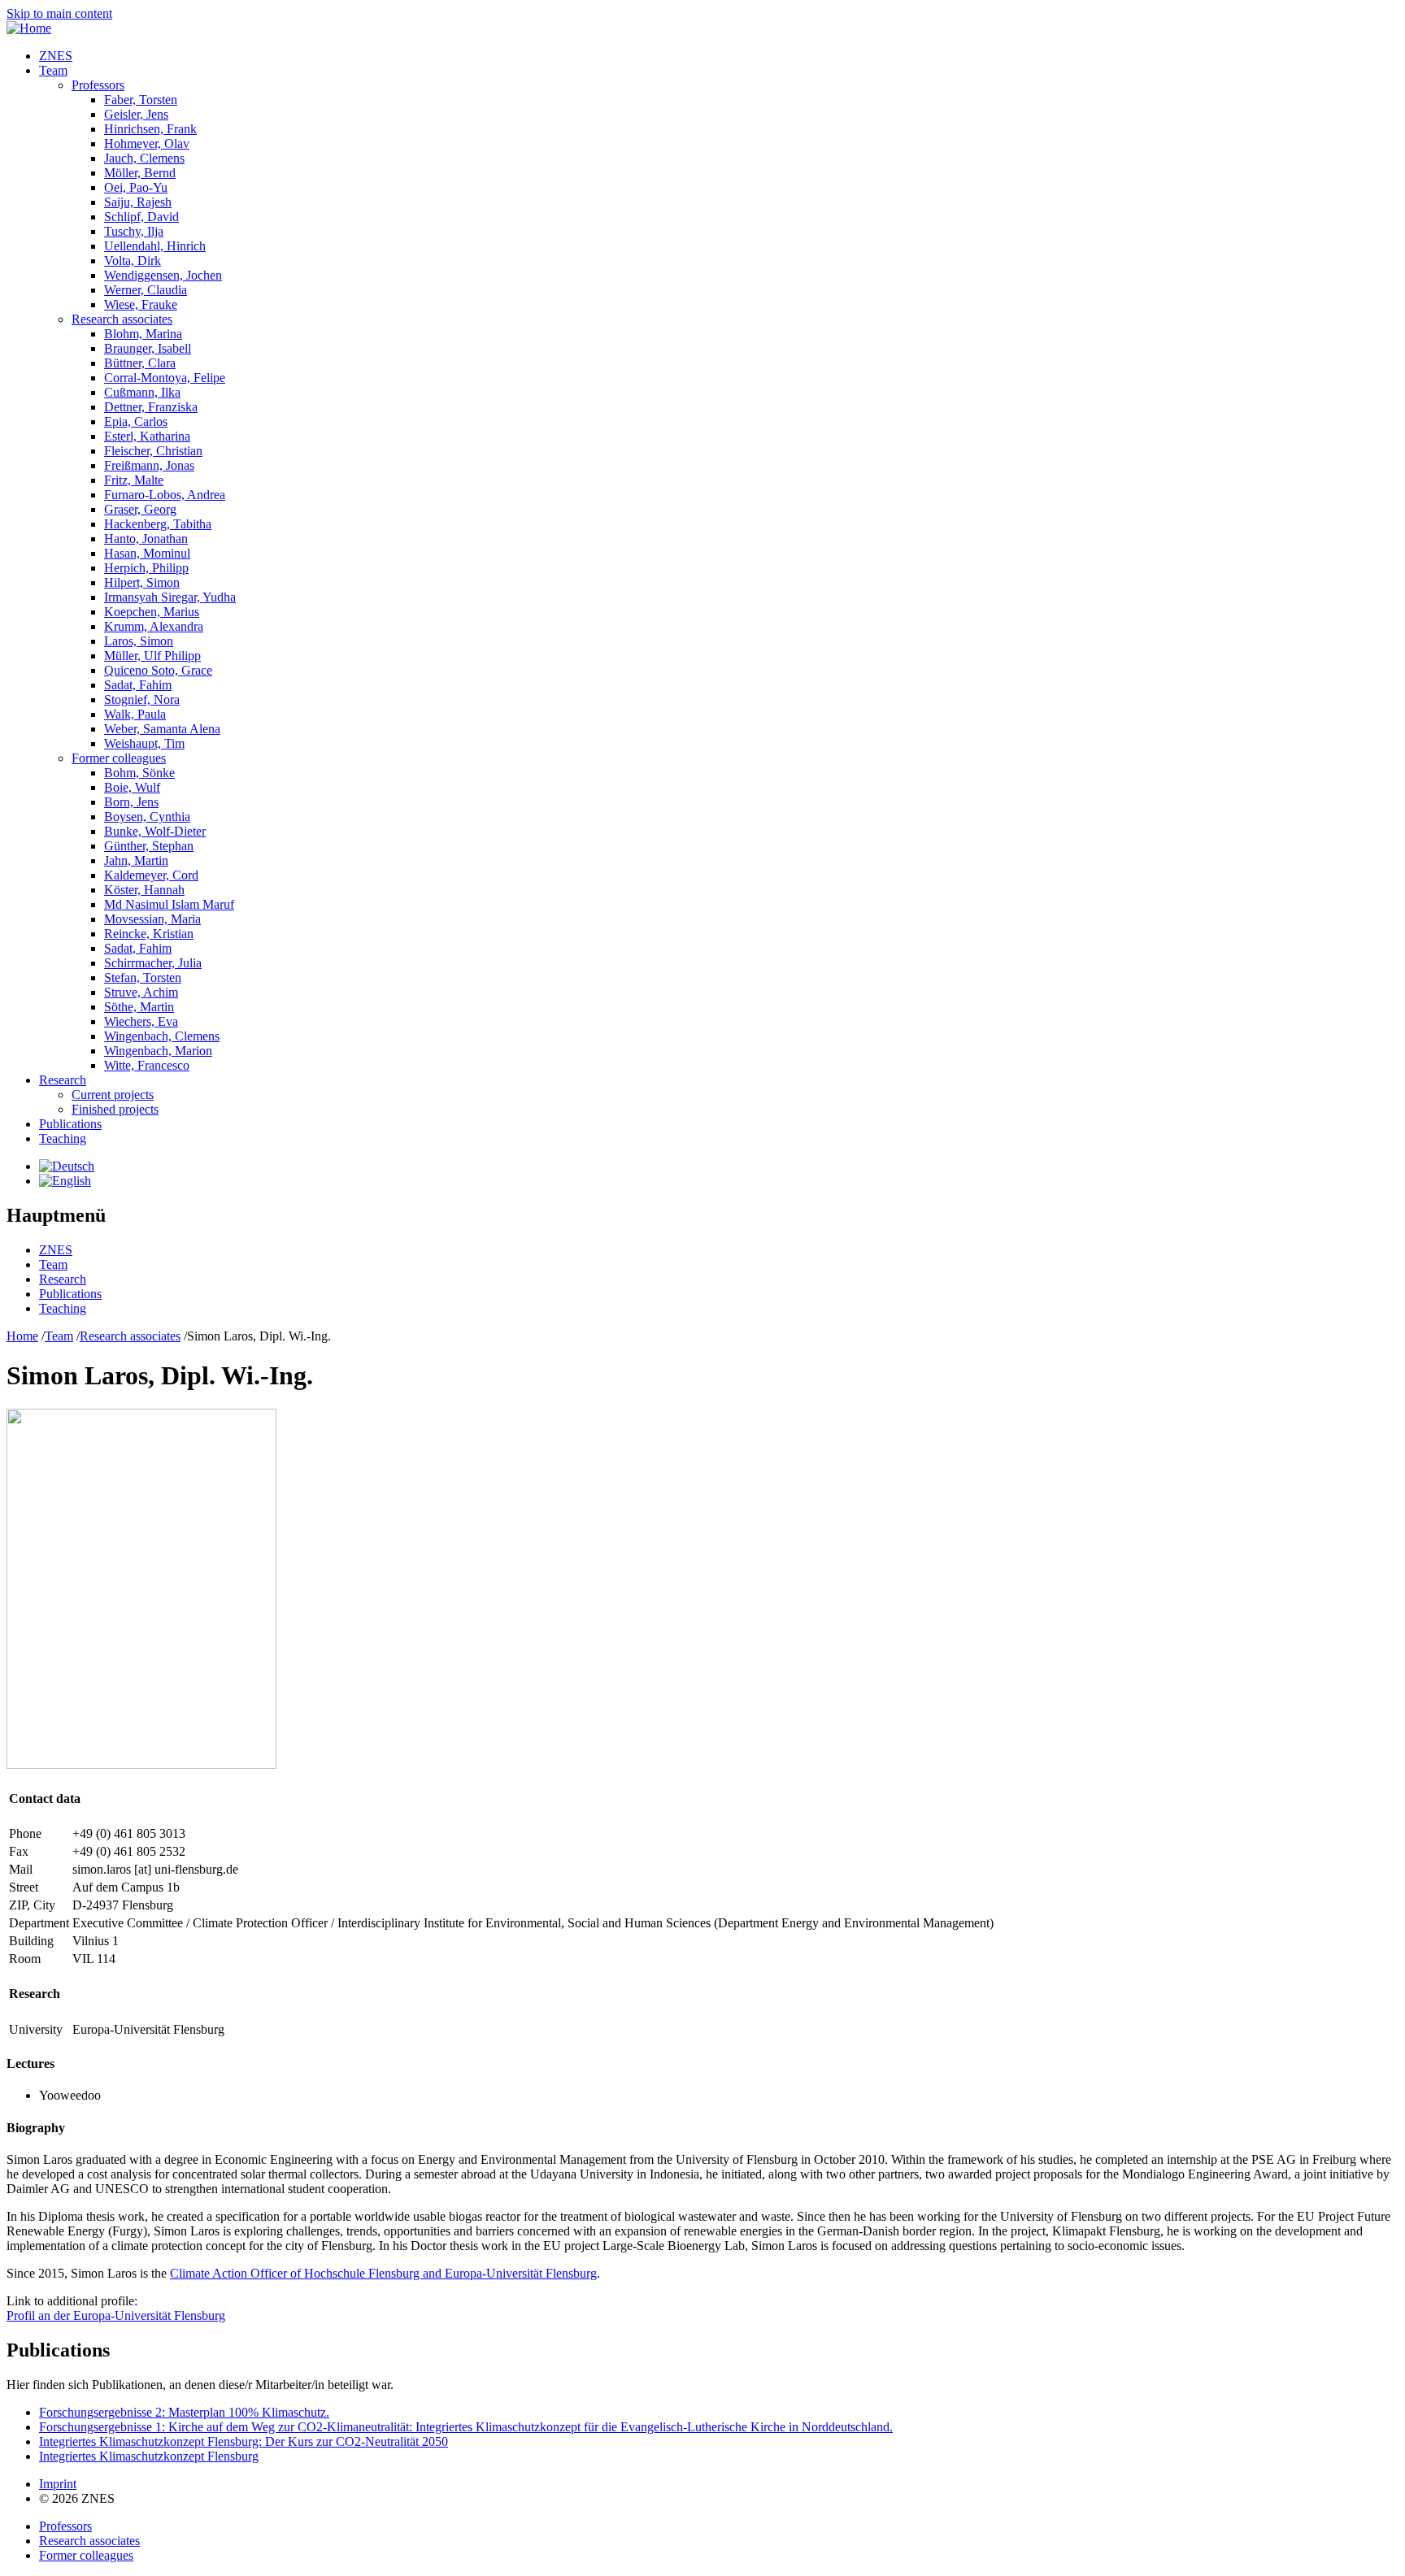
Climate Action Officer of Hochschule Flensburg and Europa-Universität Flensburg (383, 2273)
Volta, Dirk (133, 261)
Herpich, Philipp (146, 568)
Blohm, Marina (143, 334)
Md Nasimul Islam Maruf (169, 904)
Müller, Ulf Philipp (152, 656)
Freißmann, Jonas (149, 465)
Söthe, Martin (139, 1007)
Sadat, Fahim (138, 685)
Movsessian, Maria (152, 919)
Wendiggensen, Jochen (163, 275)
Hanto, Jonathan (146, 539)
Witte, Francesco (147, 1065)
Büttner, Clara (140, 363)
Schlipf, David (141, 217)
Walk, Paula (135, 714)
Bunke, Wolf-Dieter (155, 831)
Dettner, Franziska (151, 407)
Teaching (63, 1138)
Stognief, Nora (142, 699)
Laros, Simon (139, 641)
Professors (98, 85)
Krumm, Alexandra (154, 626)
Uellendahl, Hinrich (155, 246)
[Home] (29, 28)
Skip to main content (59, 13)
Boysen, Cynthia (147, 817)
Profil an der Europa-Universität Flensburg (116, 2315)
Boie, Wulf (132, 787)
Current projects (113, 1095)
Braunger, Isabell (148, 348)
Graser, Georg (140, 509)
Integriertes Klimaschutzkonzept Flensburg (149, 2456)
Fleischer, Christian (153, 451)
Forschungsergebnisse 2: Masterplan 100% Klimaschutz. (184, 2412)
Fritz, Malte (134, 480)
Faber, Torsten (141, 100)
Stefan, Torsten (143, 977)
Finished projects (115, 1109)
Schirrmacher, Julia (153, 963)
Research (63, 1080)
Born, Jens (131, 802)
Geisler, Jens (136, 114)
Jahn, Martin (136, 860)
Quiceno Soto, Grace (158, 670)
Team (53, 70)
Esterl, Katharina (147, 436)
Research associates (122, 319)
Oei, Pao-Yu (136, 187)
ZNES (56, 56)
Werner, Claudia (146, 290)
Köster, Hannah (144, 890)
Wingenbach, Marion (158, 1051)
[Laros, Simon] (67, 1166)
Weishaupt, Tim (144, 743)
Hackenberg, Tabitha (158, 524)
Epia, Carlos (136, 421)
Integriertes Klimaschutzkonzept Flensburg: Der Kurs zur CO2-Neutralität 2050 (244, 2441)
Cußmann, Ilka (142, 392)
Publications (70, 1124)
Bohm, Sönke (139, 773)
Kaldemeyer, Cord (151, 875)
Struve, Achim (141, 992)
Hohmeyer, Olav (147, 143)
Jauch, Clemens (144, 158)
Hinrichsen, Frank (150, 129)
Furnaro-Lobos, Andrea (165, 495)
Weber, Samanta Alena (162, 729)
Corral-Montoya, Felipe (165, 378)
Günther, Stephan (149, 846)
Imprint (58, 2484)
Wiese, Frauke (141, 304)
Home (22, 1336)
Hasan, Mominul (147, 553)
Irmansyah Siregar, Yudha (170, 597)
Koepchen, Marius (152, 612)
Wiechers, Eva (141, 1021)
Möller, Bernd (140, 173)
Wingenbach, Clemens (162, 1036)
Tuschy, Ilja (134, 231)
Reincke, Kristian (149, 934)
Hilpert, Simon (142, 582)
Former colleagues (119, 758)
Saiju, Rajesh (138, 202)
